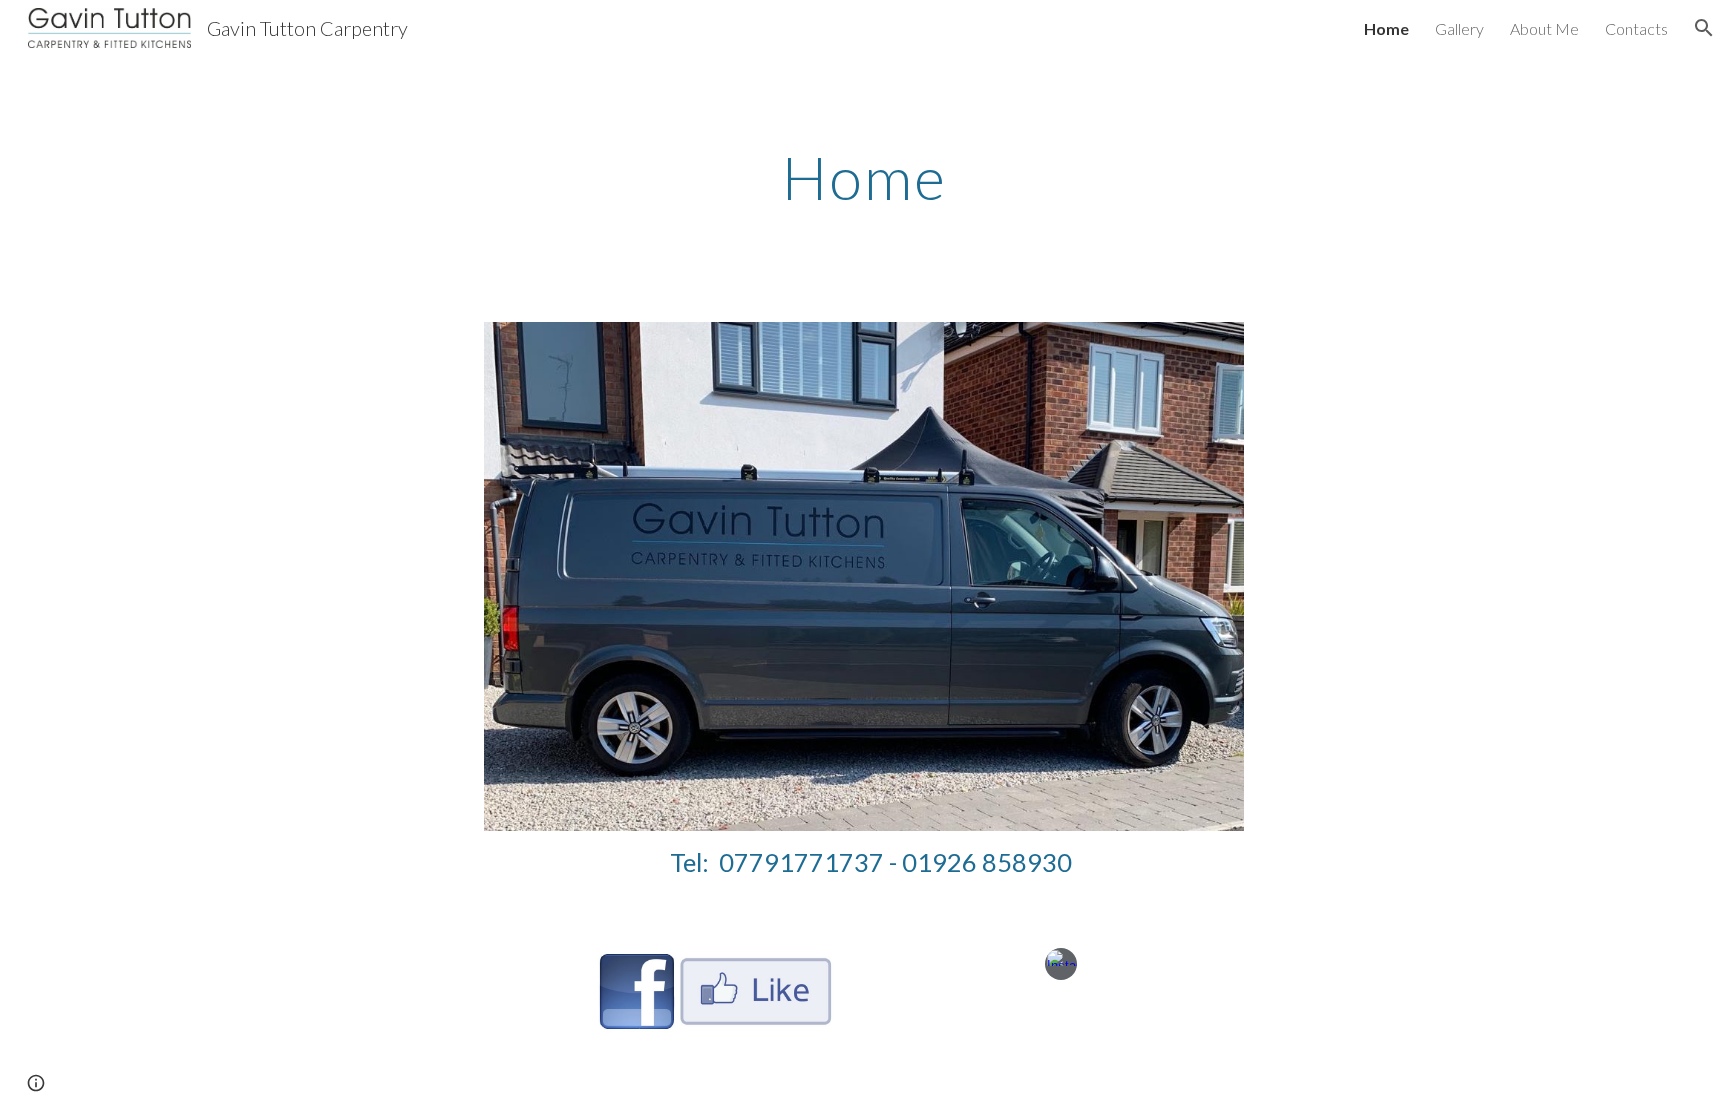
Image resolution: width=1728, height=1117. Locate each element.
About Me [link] (1544, 28)
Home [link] (1386, 28)
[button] (1704, 28)
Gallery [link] (1459, 28)
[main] (864, 177)
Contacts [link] (1636, 28)
